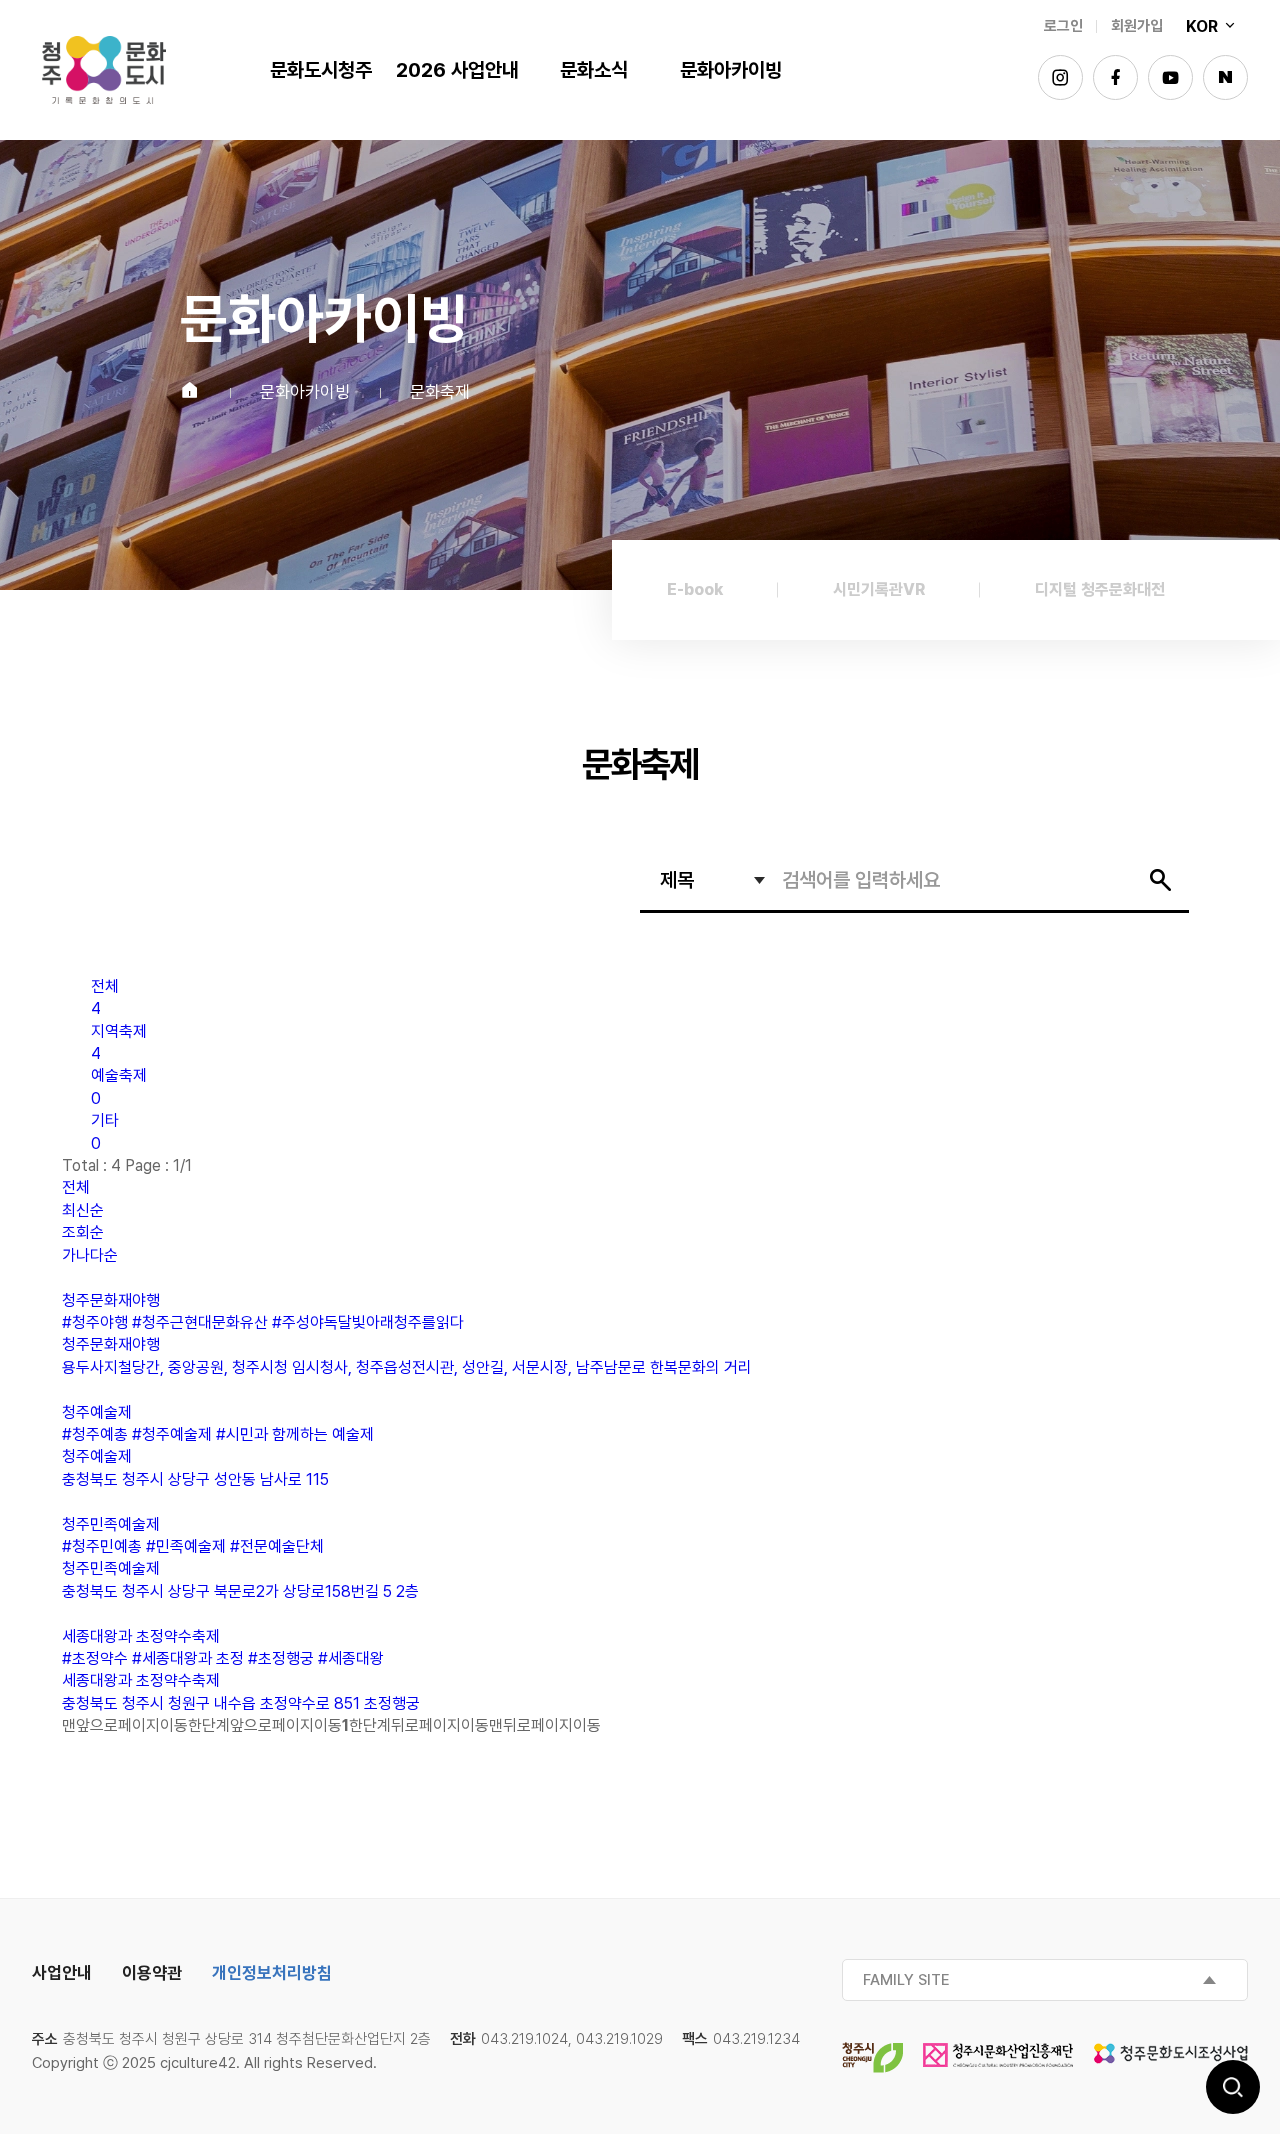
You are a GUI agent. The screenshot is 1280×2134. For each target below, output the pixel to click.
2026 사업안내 (457, 70)
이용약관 (152, 1973)
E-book (695, 589)
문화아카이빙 (731, 70)
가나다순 (90, 1255)
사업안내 (62, 1973)
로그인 (1063, 26)
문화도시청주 (104, 70)
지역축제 (119, 1042)
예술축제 (119, 1086)
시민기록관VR (879, 589)
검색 (1233, 2087)
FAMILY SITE (906, 1980)
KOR (1204, 26)
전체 (105, 997)
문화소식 (594, 70)
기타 (105, 1131)
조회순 (83, 1232)
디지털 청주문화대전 (1100, 589)
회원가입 (1137, 26)
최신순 (83, 1210)
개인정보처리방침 (272, 1973)
